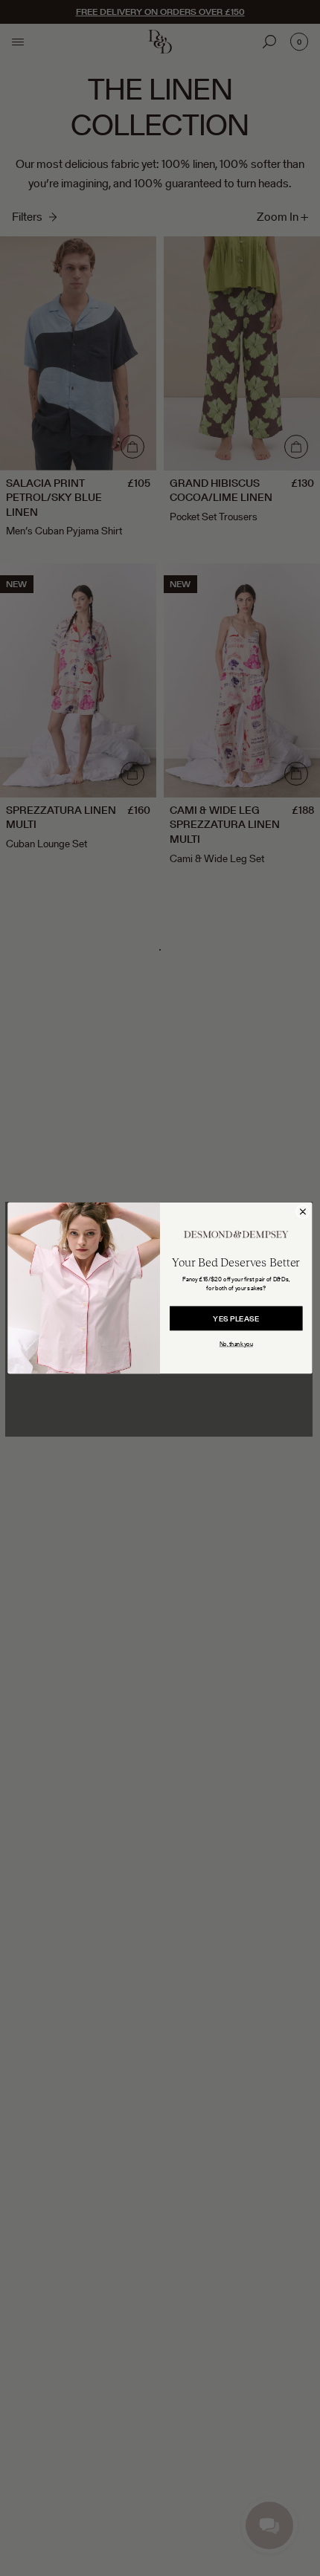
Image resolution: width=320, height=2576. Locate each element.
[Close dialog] (303, 1212)
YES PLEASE (236, 1319)
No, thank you (236, 1344)
